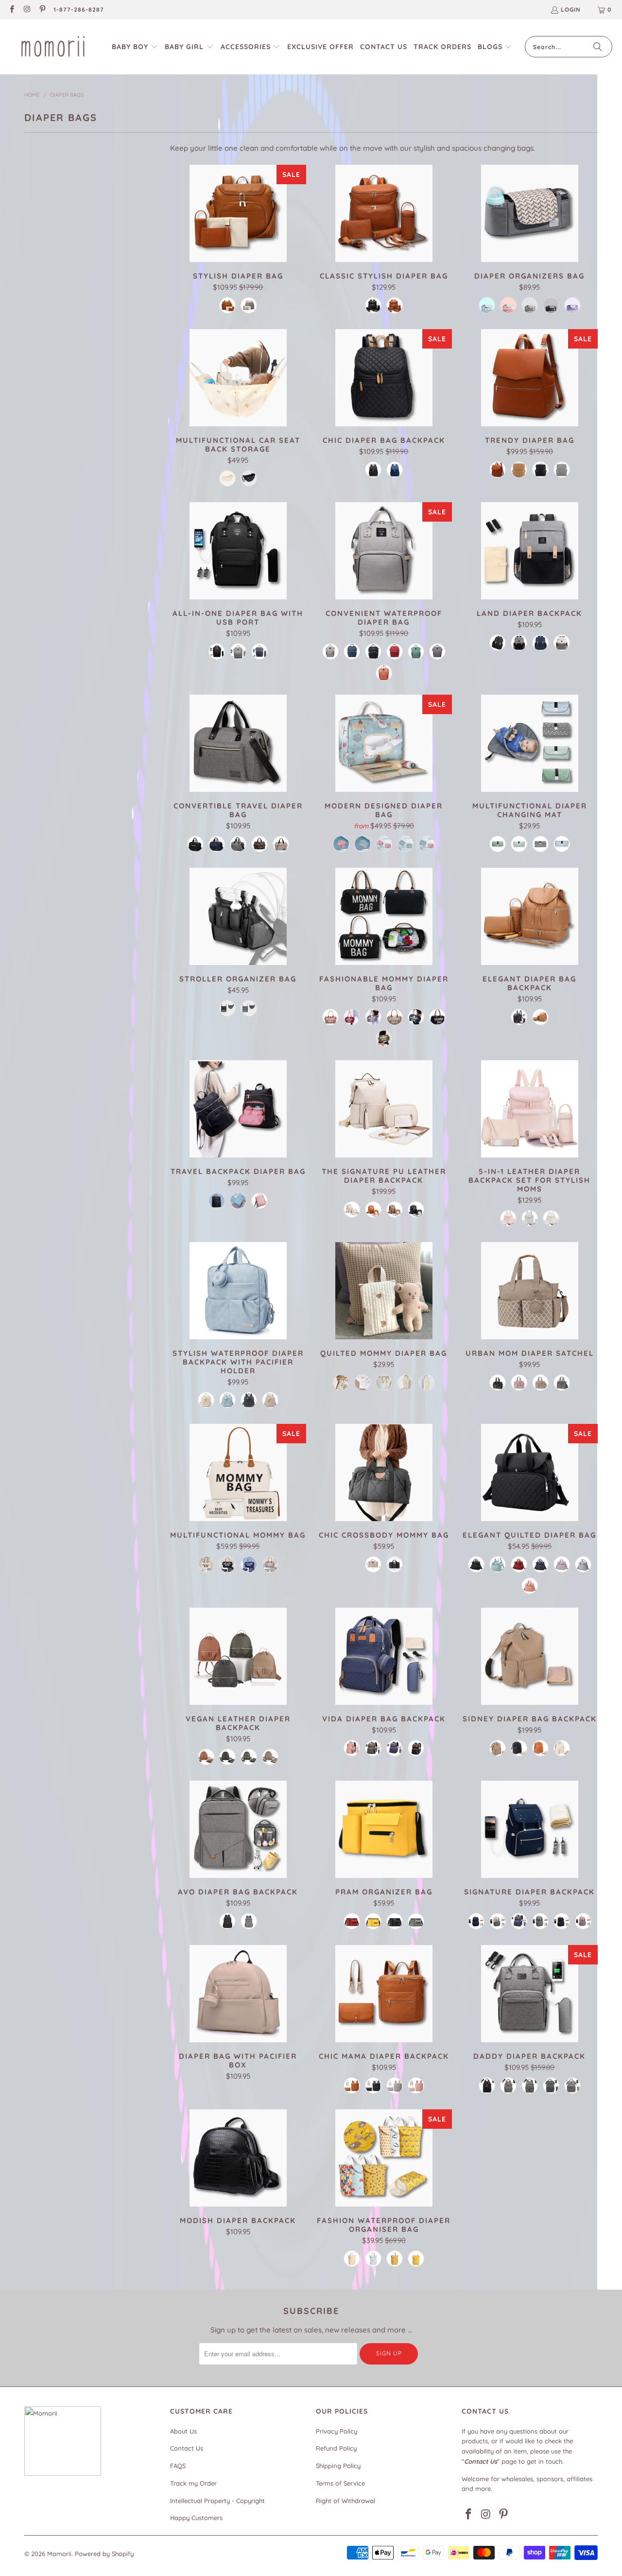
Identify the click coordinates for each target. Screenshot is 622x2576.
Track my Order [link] (193, 2483)
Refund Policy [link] (336, 2448)
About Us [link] (183, 2431)
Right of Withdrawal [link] (346, 2501)
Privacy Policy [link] (337, 2431)
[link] (11, 10)
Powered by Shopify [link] (104, 2554)
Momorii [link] (59, 2554)
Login (571, 9)
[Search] (598, 47)
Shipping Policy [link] (338, 2466)
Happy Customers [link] (196, 2518)
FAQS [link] (178, 2466)
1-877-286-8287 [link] (79, 9)
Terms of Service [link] (340, 2483)
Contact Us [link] (187, 2448)
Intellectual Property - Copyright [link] (217, 2501)
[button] (135, 47)
